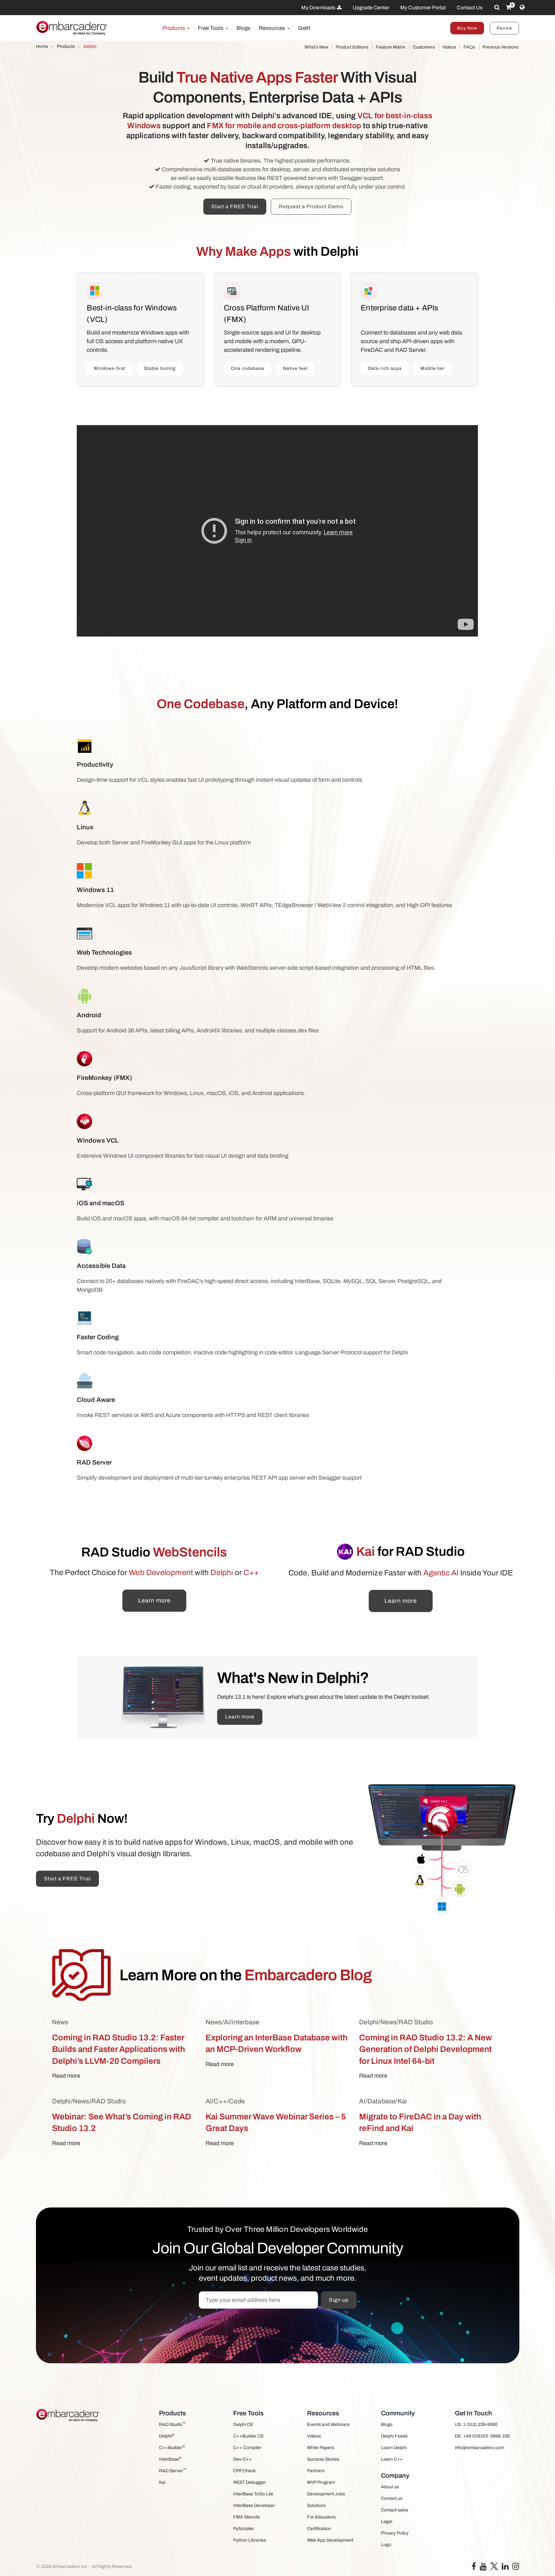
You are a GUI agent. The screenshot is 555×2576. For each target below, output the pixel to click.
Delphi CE (243, 2424)
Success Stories (323, 2459)
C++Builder (172, 2447)
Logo (386, 2545)
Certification (319, 2529)
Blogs (243, 28)
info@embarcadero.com (479, 2448)
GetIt (304, 28)
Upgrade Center (371, 8)
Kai (162, 2482)
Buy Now (467, 28)
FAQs (469, 47)
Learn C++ (392, 2459)
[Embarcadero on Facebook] (474, 2568)
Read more (66, 2076)
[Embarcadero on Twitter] (494, 2566)
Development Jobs (326, 2494)
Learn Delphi (394, 2448)
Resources (273, 28)
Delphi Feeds (394, 2436)
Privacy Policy (395, 2533)
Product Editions (352, 47)
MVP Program (321, 2482)
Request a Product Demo (311, 206)
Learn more (154, 1600)
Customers (424, 47)
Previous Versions (500, 47)
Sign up (339, 2300)
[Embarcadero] (72, 28)
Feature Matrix (391, 47)
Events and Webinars (328, 2424)
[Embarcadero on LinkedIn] (505, 2568)
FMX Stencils (247, 2517)
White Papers (321, 2448)
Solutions (316, 2505)
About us (390, 2487)
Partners (316, 2471)
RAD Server (173, 2470)
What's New (316, 47)
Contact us (392, 2498)
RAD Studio (172, 2424)
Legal (387, 2522)
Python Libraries (250, 2540)
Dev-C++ (242, 2459)
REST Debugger (250, 2482)
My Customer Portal (423, 8)
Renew (504, 28)
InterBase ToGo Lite (253, 2494)
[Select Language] (522, 7)
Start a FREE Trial (235, 206)
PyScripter (244, 2529)
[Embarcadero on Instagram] (516, 2568)
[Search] (497, 7)
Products (174, 28)
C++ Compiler (247, 2448)
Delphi (167, 2436)
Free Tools (211, 28)
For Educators (321, 2517)
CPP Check (244, 2471)
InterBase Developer (254, 2505)
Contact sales (395, 2510)
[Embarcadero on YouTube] (483, 2568)
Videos (449, 47)
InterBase (170, 2459)
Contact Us (470, 8)
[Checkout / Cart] (509, 7)
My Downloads (319, 8)
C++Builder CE (248, 2436)
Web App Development (330, 2540)
